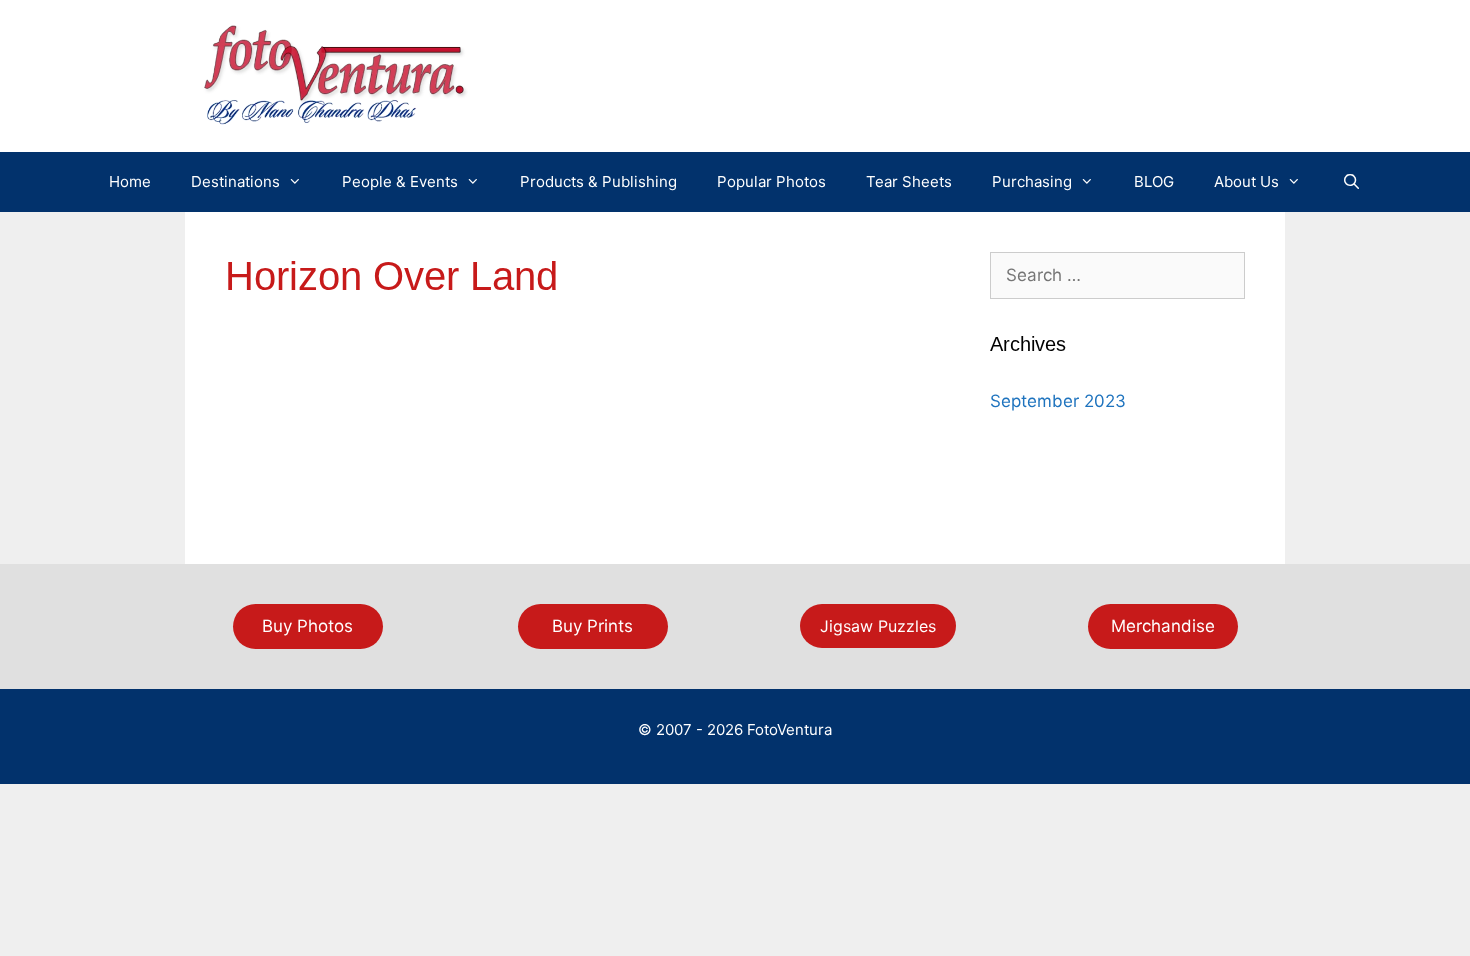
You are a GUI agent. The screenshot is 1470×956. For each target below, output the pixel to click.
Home (130, 181)
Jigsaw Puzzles (878, 626)
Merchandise (1163, 626)
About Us (1246, 181)
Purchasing (1032, 181)
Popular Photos (771, 181)
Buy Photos (307, 626)
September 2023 (1058, 401)
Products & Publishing (598, 181)
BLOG (1154, 181)
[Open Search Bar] (1350, 182)
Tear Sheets (909, 181)
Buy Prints (592, 626)
